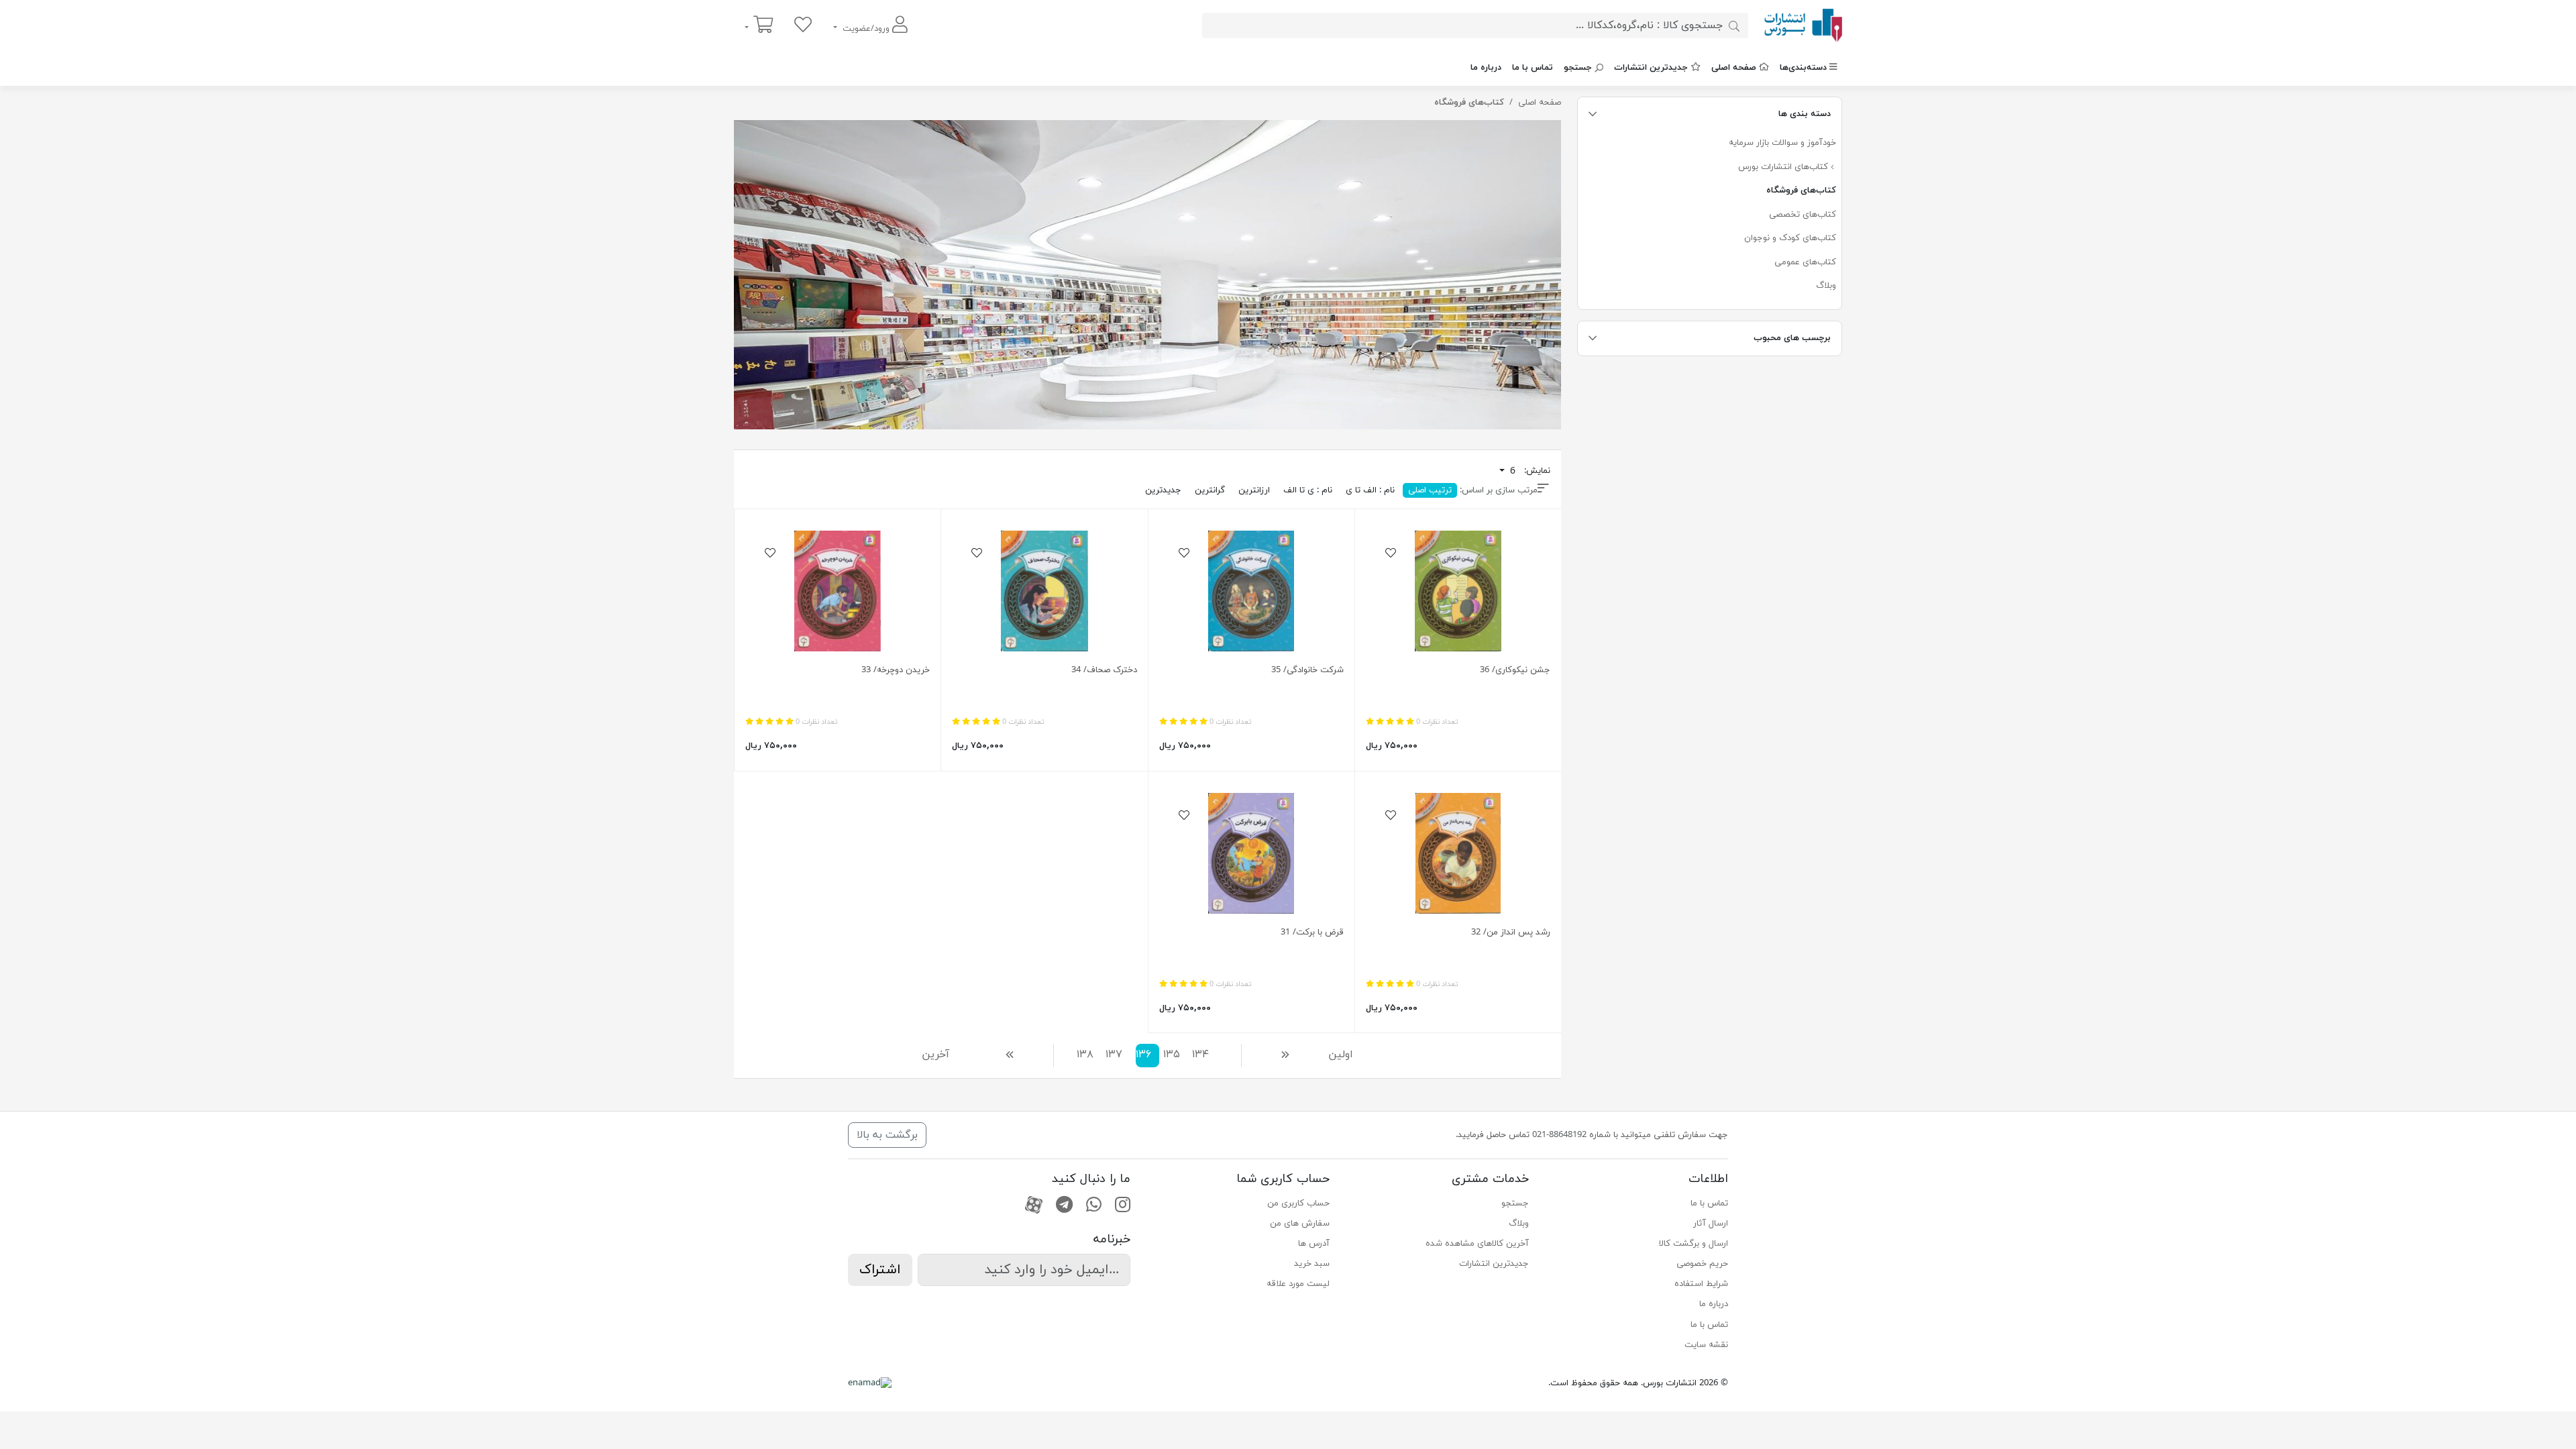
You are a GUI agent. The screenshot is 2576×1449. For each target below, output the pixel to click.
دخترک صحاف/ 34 (1104, 670)
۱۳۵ (1172, 1055)
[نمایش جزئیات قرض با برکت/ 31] (1251, 853)
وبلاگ (1826, 286)
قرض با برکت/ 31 (1312, 932)
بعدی (1013, 1055)
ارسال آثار (1711, 1224)
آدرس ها (1314, 1244)
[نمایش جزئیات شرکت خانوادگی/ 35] (1251, 591)
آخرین (942, 1055)
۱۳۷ (1115, 1055)
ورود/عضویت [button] (866, 29)
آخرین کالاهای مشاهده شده (1477, 1244)
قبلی (1274, 1055)
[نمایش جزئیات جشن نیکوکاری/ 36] (1458, 591)
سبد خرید (1312, 1264)
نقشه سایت (1706, 1345)
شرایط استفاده (1701, 1284)
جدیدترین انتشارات (1651, 68)
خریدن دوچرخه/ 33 (896, 670)
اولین (1345, 1055)
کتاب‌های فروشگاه (1801, 191)
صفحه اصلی (1734, 68)
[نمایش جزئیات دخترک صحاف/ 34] (1044, 591)
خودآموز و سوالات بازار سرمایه (1782, 143)
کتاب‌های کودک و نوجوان (1790, 238)
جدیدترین (1163, 490)
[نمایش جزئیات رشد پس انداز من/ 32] (1458, 853)
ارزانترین (1254, 490)
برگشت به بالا (887, 1135)
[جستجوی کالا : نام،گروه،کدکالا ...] (1734, 25)
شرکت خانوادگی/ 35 (1307, 670)
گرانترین (1210, 490)
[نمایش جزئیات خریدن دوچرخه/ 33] (838, 591)
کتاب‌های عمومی (1805, 262)
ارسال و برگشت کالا (1694, 1244)
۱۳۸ (1086, 1055)
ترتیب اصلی (1430, 490)
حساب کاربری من (1298, 1203)
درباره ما (1486, 68)
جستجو (1578, 68)
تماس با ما (1533, 68)
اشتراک (880, 1270)
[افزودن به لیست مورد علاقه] (1391, 554)
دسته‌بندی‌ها (1803, 68)
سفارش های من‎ (1300, 1224)
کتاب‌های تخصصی (1803, 215)
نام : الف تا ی (1370, 490)
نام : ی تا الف (1308, 490)
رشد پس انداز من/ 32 (1511, 932)
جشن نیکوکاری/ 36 (1515, 670)
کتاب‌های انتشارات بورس (1784, 167)
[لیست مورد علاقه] (803, 26)
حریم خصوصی (1702, 1264)
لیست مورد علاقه (1298, 1284)
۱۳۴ (1201, 1055)
